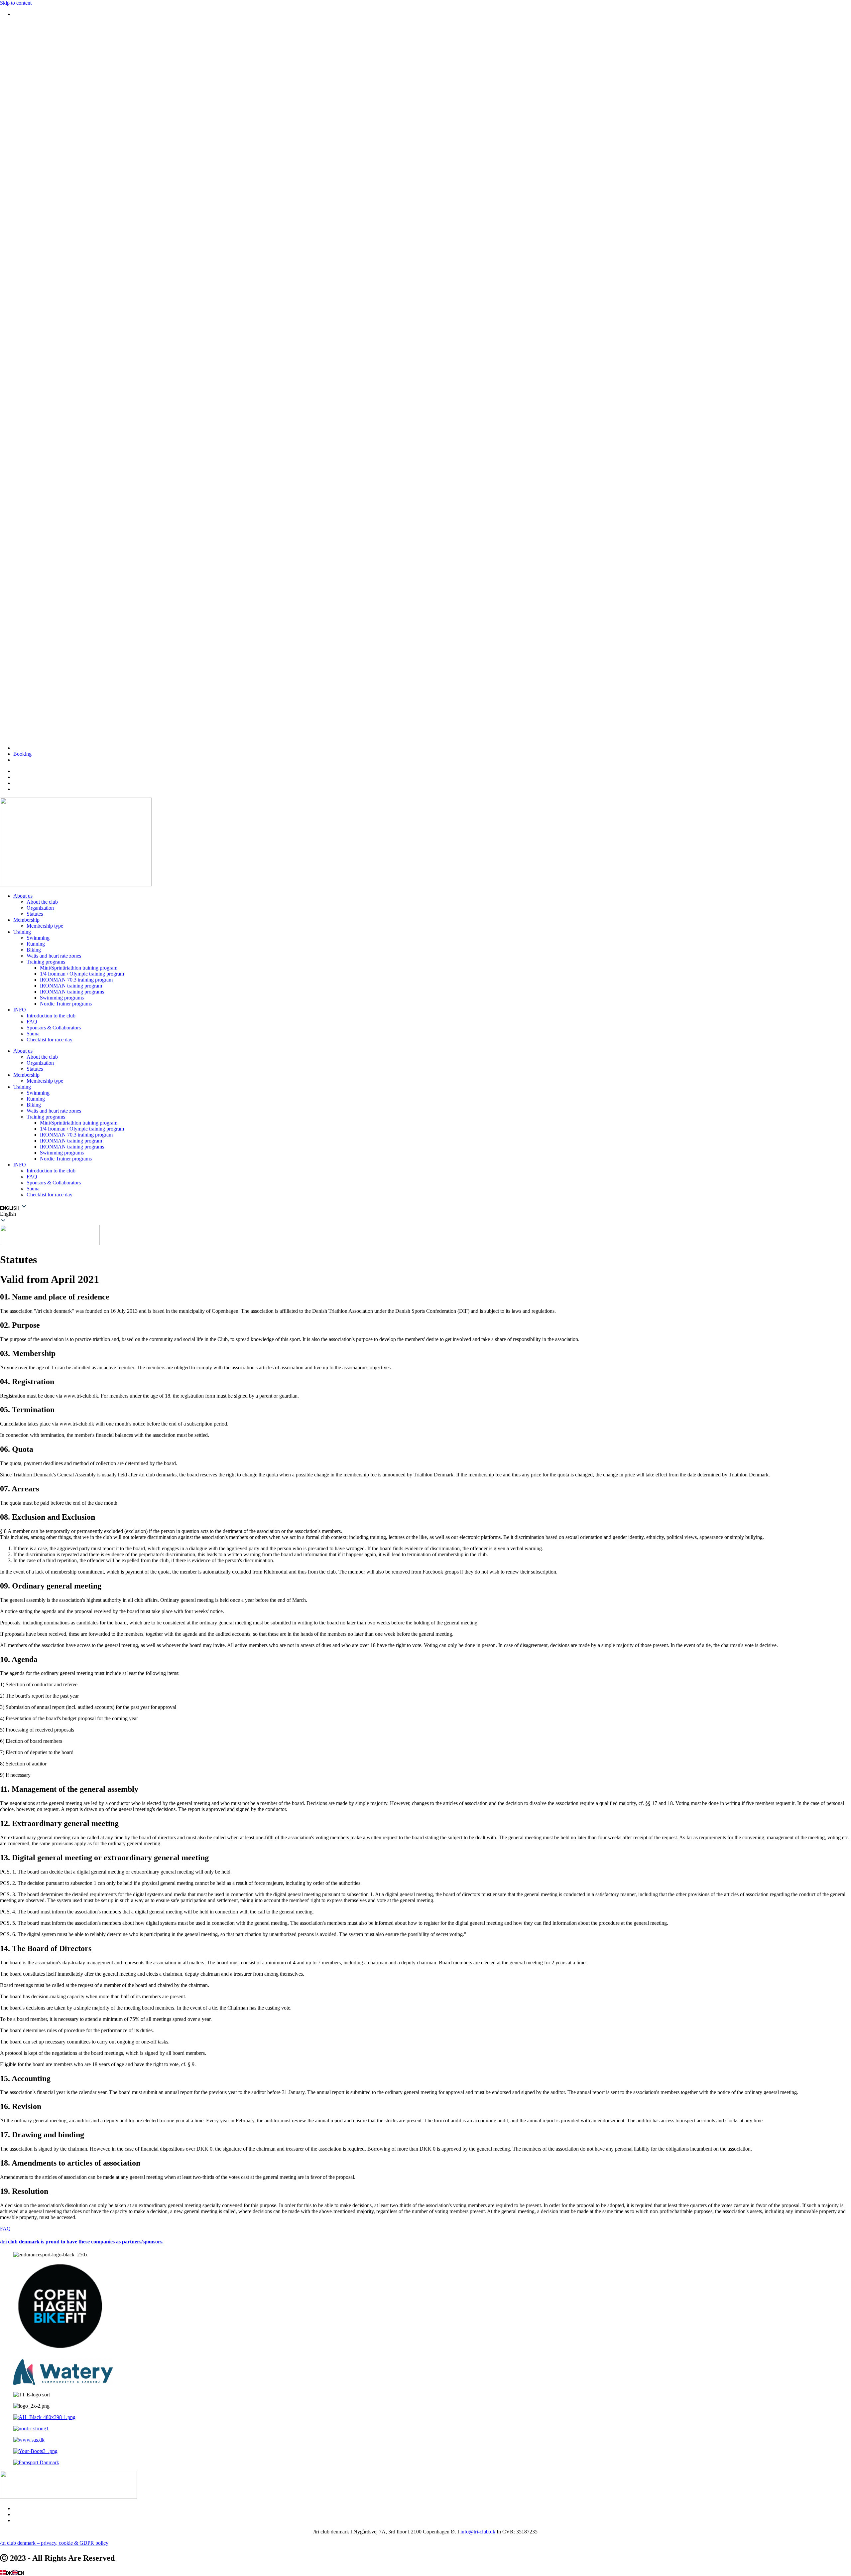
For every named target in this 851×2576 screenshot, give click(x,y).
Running (36, 944)
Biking (34, 950)
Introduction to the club (51, 1016)
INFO (20, 1010)
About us (23, 896)
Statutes (35, 914)
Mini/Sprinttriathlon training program (79, 968)
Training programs (46, 962)
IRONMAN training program (71, 986)
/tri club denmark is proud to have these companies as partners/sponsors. (82, 2242)
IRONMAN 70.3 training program (76, 980)
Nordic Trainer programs (66, 1004)
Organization (40, 908)
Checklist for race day (50, 1040)
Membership (26, 920)
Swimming (38, 938)
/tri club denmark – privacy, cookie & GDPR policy (54, 2543)
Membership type (45, 926)
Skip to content (16, 3)
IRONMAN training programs (72, 992)
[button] (425, 1214)
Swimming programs (62, 998)
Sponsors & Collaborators (54, 1028)
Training (22, 932)
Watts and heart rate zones (54, 956)
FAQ (32, 1022)
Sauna (33, 1034)
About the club (42, 902)
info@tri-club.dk (479, 2532)
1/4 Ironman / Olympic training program (82, 974)
